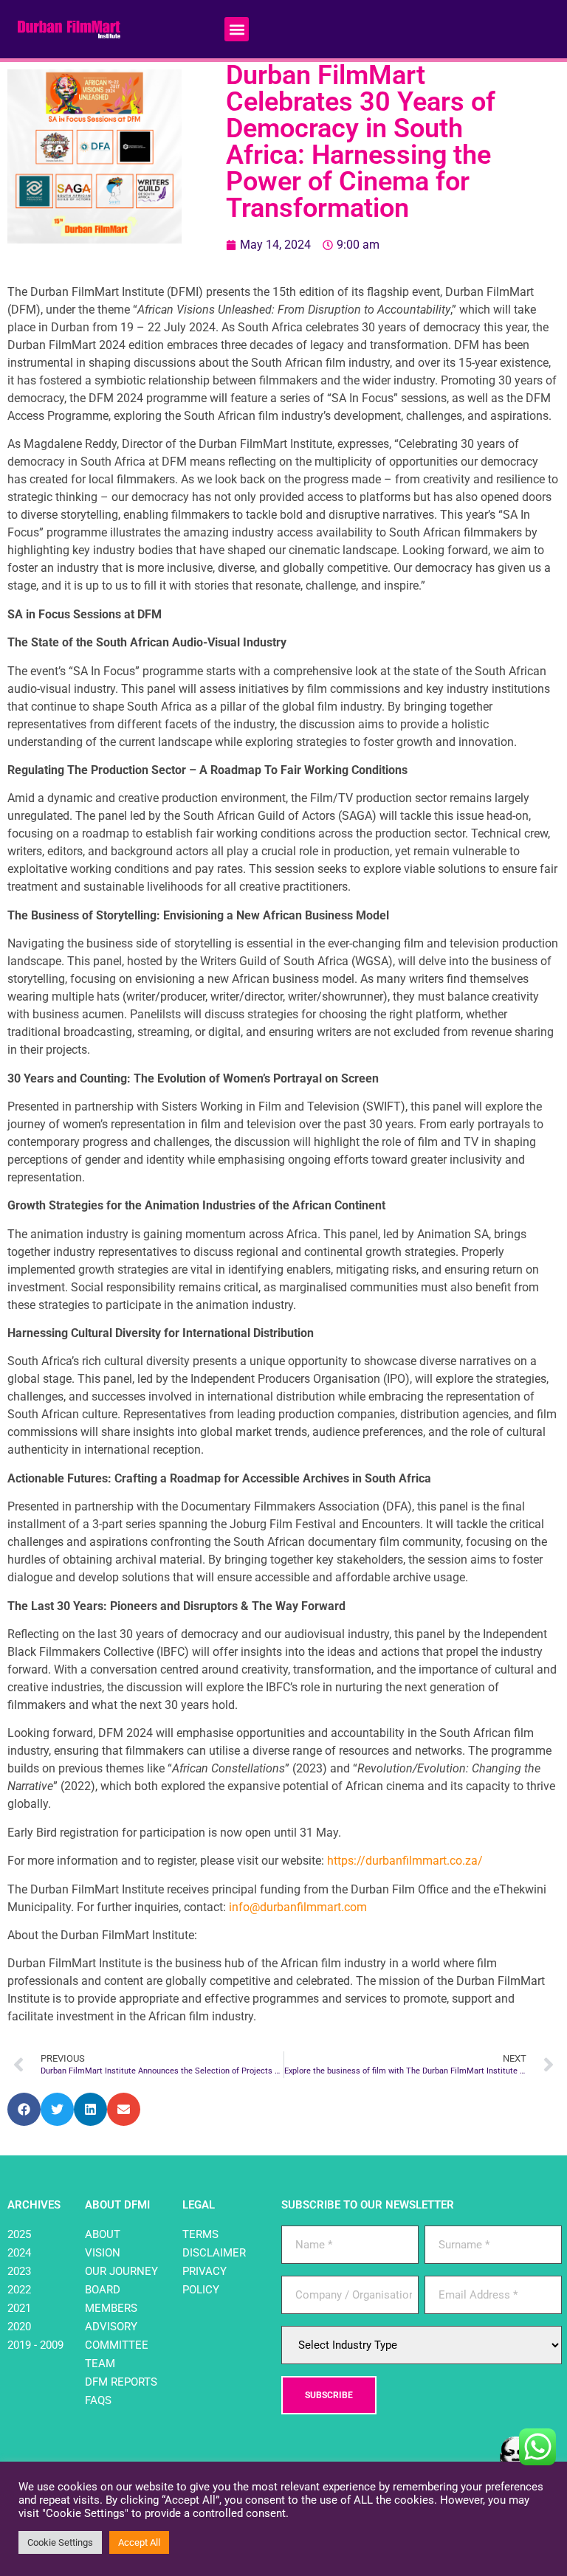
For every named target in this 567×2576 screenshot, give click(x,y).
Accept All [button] (139, 2542)
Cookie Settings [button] (60, 2542)
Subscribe (329, 2395)
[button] (237, 29)
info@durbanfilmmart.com (298, 1907)
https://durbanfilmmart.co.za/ (405, 1861)
